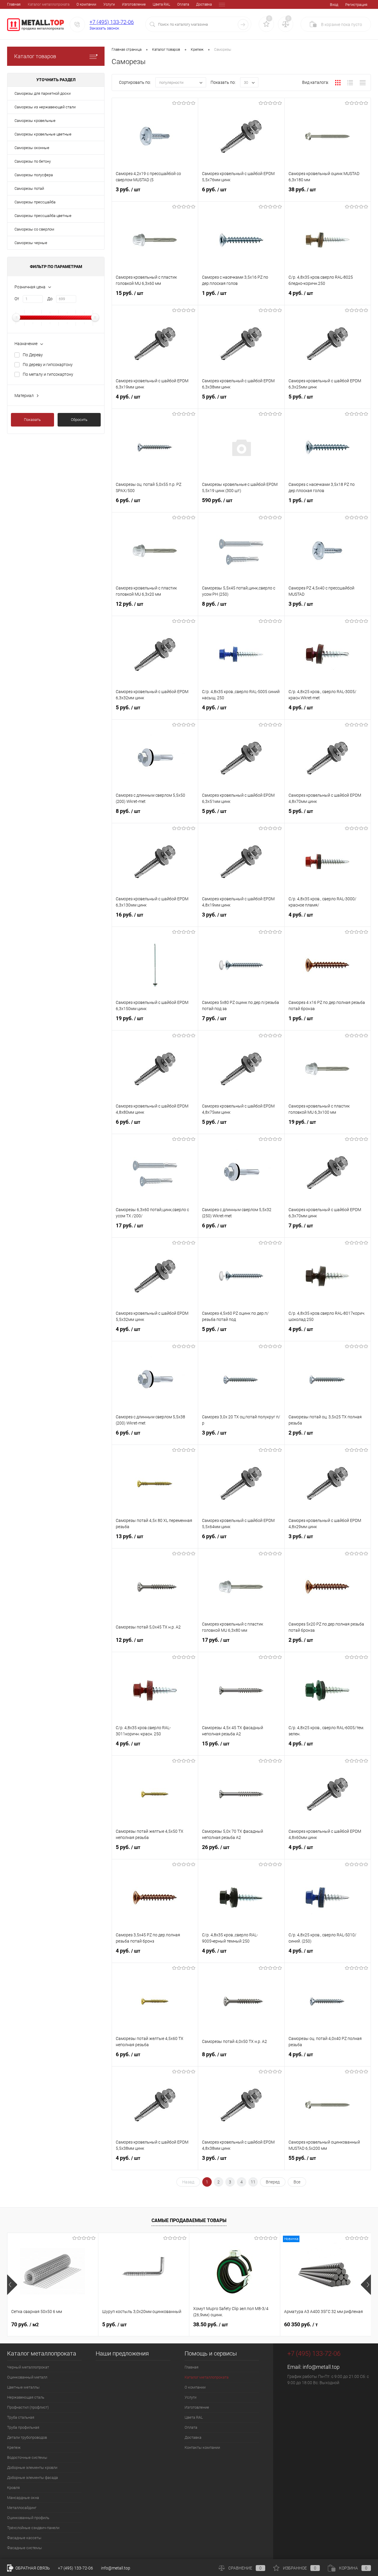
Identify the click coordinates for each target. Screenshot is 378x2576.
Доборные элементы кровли (32, 2468)
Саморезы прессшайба (35, 202)
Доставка (204, 4)
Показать (32, 420)
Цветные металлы (23, 2387)
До (50, 299)
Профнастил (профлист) (28, 2407)
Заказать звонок (104, 28)
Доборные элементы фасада (32, 2478)
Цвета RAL (161, 4)
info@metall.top (321, 2367)
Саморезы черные (31, 243)
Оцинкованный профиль (28, 2518)
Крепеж (14, 2447)
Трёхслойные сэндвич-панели (33, 2528)
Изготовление (134, 4)
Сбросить (79, 420)
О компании (86, 4)
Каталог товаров (35, 56)
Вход (334, 5)
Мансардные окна (23, 2498)
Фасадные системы (25, 2548)
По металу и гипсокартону (48, 374)
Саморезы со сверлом (34, 229)
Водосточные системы (27, 2457)
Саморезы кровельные (35, 121)
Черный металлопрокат (28, 2367)
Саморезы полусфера (34, 175)
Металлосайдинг (22, 2508)
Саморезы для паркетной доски (43, 93)
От (17, 299)
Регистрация (356, 5)
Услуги (109, 4)
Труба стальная (21, 2417)
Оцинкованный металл (27, 2377)
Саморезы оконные (32, 148)
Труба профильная (23, 2427)
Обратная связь (32, 2568)
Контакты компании (202, 2447)
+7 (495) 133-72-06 (112, 22)
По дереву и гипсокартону (48, 365)
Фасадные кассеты (24, 2538)
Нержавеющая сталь (26, 2397)
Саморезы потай (29, 188)
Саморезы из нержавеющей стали (45, 107)
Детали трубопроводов (27, 2437)
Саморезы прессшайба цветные (43, 216)
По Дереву (33, 355)
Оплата (183, 4)
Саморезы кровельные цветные (43, 134)
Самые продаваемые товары (189, 2220)
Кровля (13, 2488)
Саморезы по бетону (33, 161)
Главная (14, 4)
